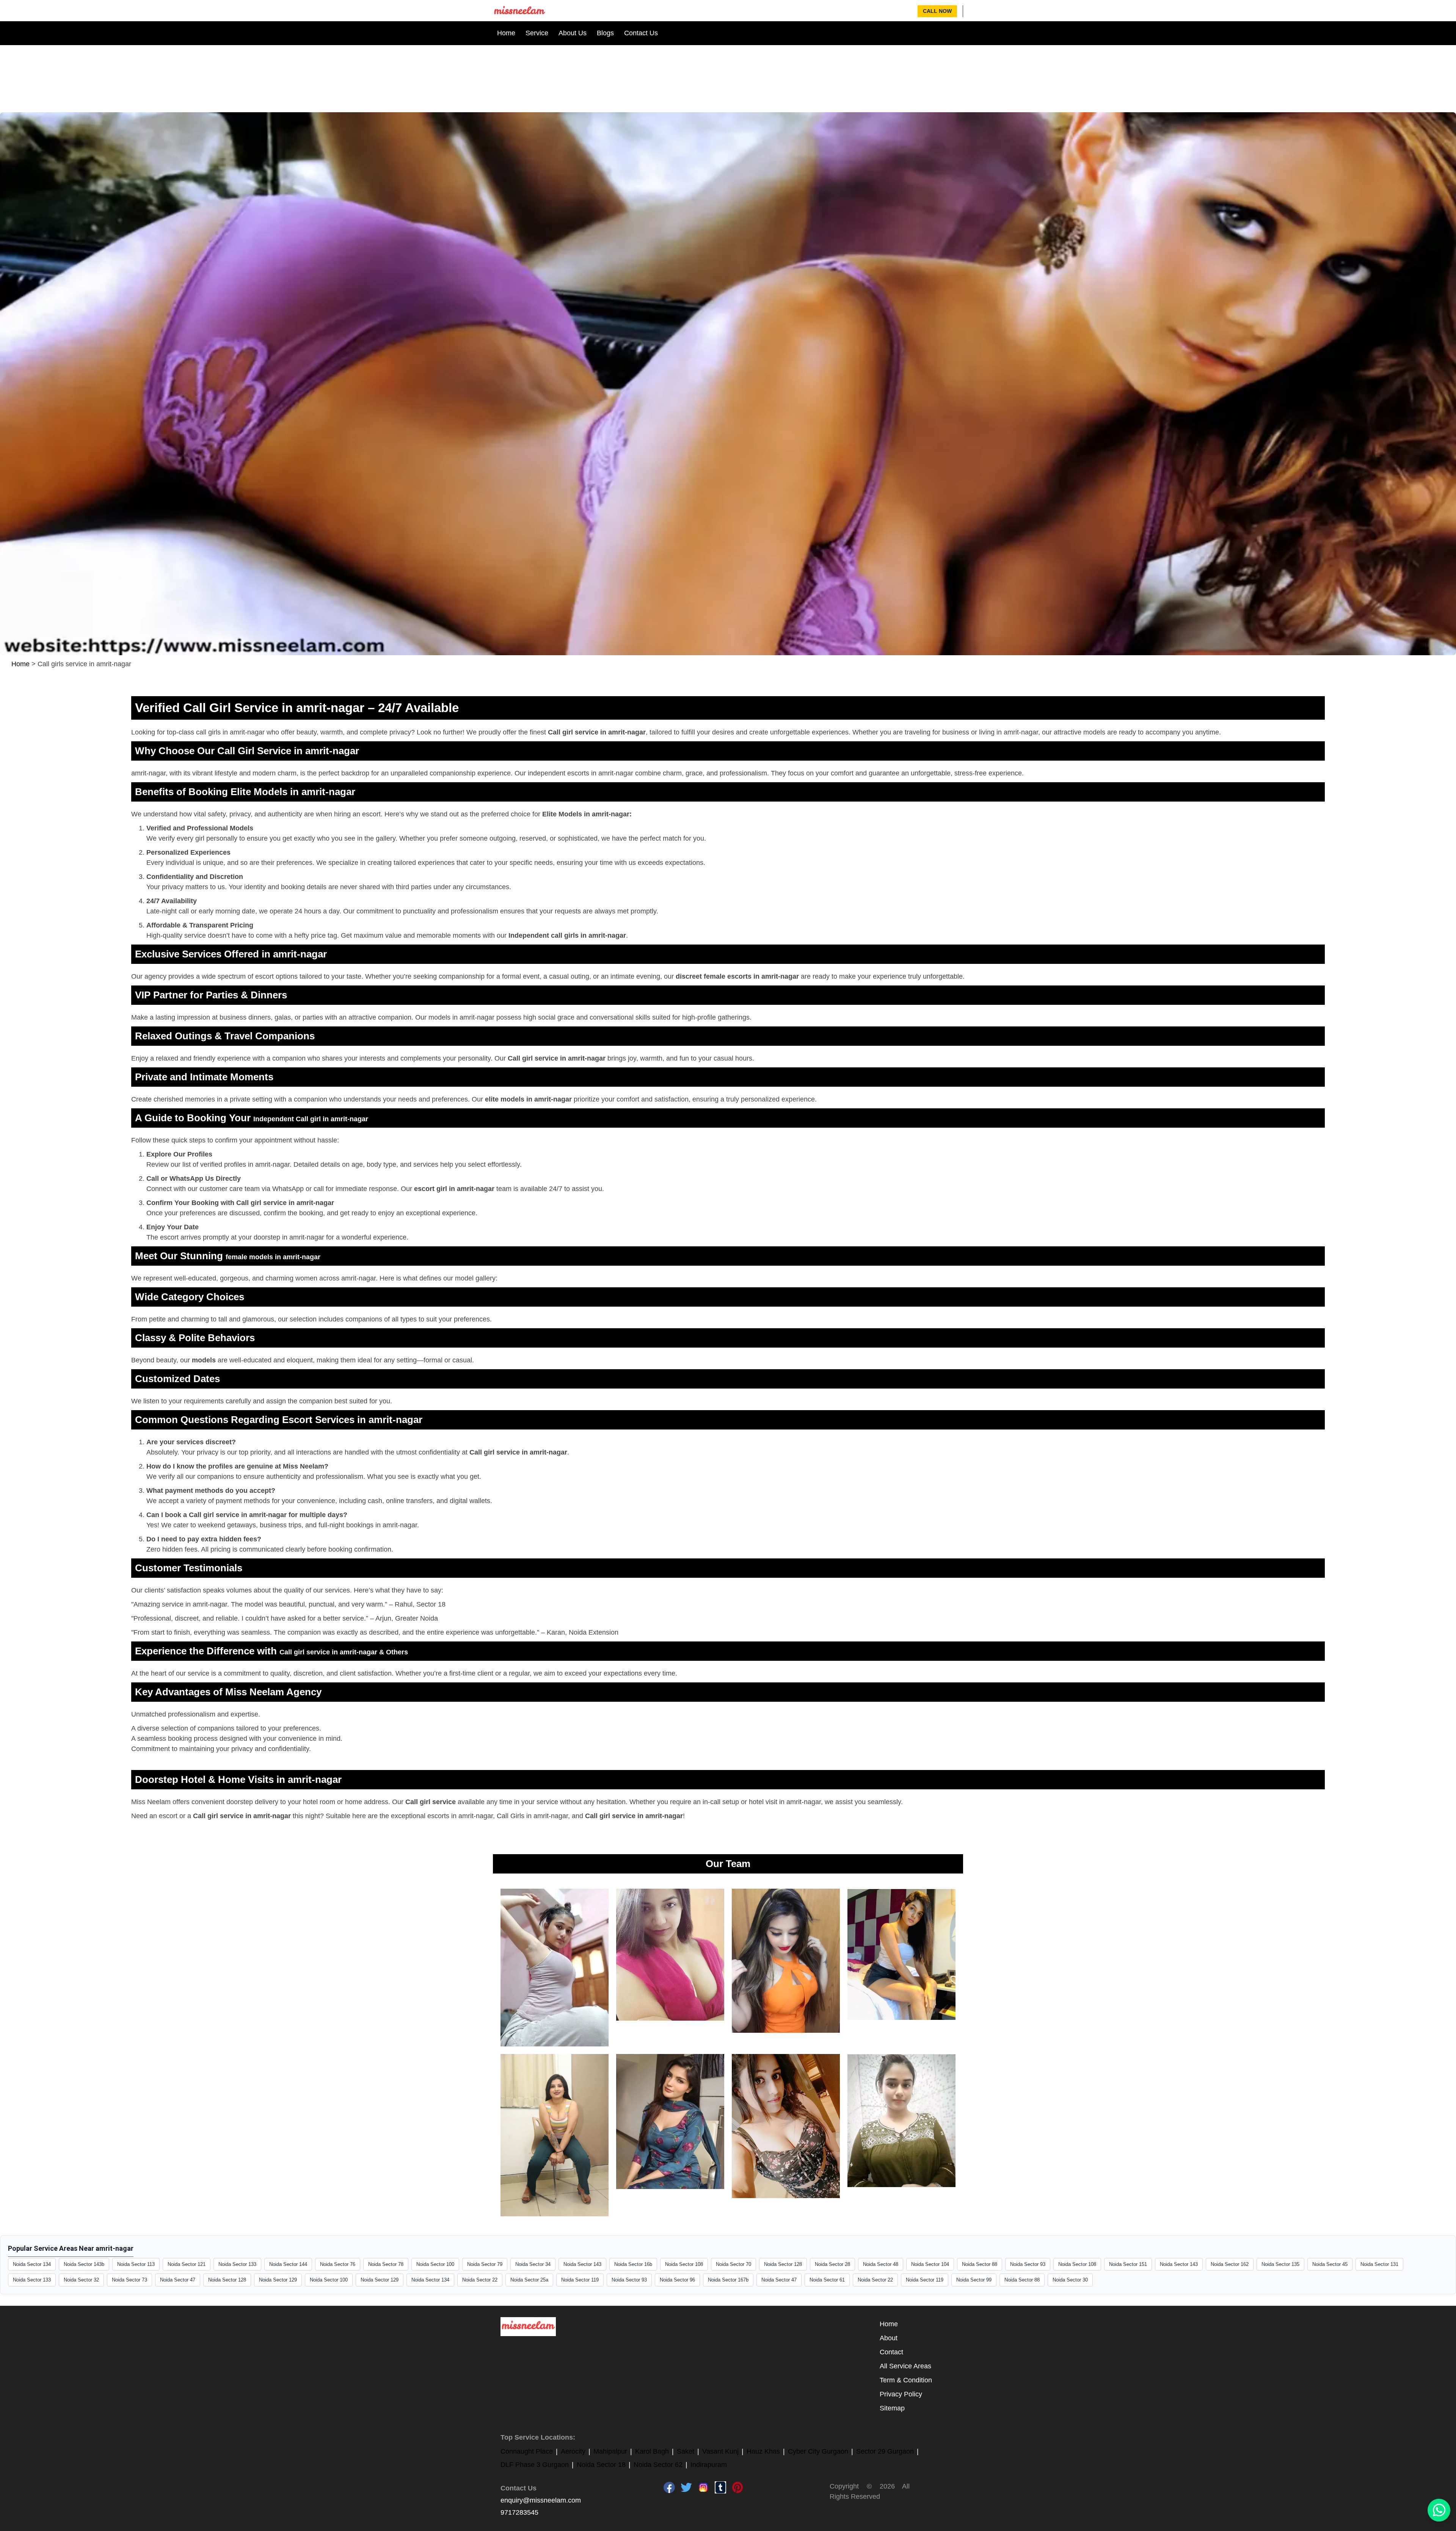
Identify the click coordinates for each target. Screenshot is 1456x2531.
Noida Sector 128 (783, 2264)
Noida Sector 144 (288, 2264)
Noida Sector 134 (32, 2264)
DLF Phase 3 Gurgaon (535, 2465)
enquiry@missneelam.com (541, 2500)
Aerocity (573, 2451)
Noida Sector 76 (338, 2264)
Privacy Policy (901, 2394)
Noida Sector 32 (81, 2280)
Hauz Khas (763, 2451)
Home (506, 33)
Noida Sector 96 (677, 2280)
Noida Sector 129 (278, 2280)
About (889, 2338)
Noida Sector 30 (1070, 2280)
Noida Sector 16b (633, 2264)
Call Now (937, 11)
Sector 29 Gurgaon (885, 2451)
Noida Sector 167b (728, 2280)
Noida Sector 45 (1330, 2264)
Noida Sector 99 (974, 2280)
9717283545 (519, 2512)
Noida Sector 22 (480, 2280)
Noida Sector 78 (386, 2264)
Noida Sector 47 (178, 2280)
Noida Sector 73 (129, 2280)
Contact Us (641, 33)
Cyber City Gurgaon (818, 2451)
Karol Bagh (652, 2451)
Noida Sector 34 (533, 2264)
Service (537, 33)
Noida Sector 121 (187, 2264)
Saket (686, 2451)
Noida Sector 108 (684, 2264)
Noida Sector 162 (1230, 2264)
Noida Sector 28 (832, 2264)
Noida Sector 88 (980, 2264)
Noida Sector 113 (136, 2264)
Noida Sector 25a (529, 2280)
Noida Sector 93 (1028, 2264)
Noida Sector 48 (881, 2264)
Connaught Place (527, 2451)
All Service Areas (905, 2366)
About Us (573, 33)
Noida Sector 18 (601, 2465)
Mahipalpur (610, 2451)
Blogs (605, 33)
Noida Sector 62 (658, 2465)
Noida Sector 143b (84, 2264)
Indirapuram (709, 2465)
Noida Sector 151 (1128, 2264)
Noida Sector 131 (1379, 2264)
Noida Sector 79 (485, 2264)
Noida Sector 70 (733, 2264)
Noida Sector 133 (237, 2264)
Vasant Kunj (720, 2451)
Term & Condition (906, 2380)
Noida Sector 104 (930, 2264)
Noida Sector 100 (435, 2264)
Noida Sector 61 (827, 2280)
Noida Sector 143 (582, 2264)
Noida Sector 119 (580, 2280)
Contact (891, 2352)
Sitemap (892, 2408)
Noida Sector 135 (1280, 2264)
